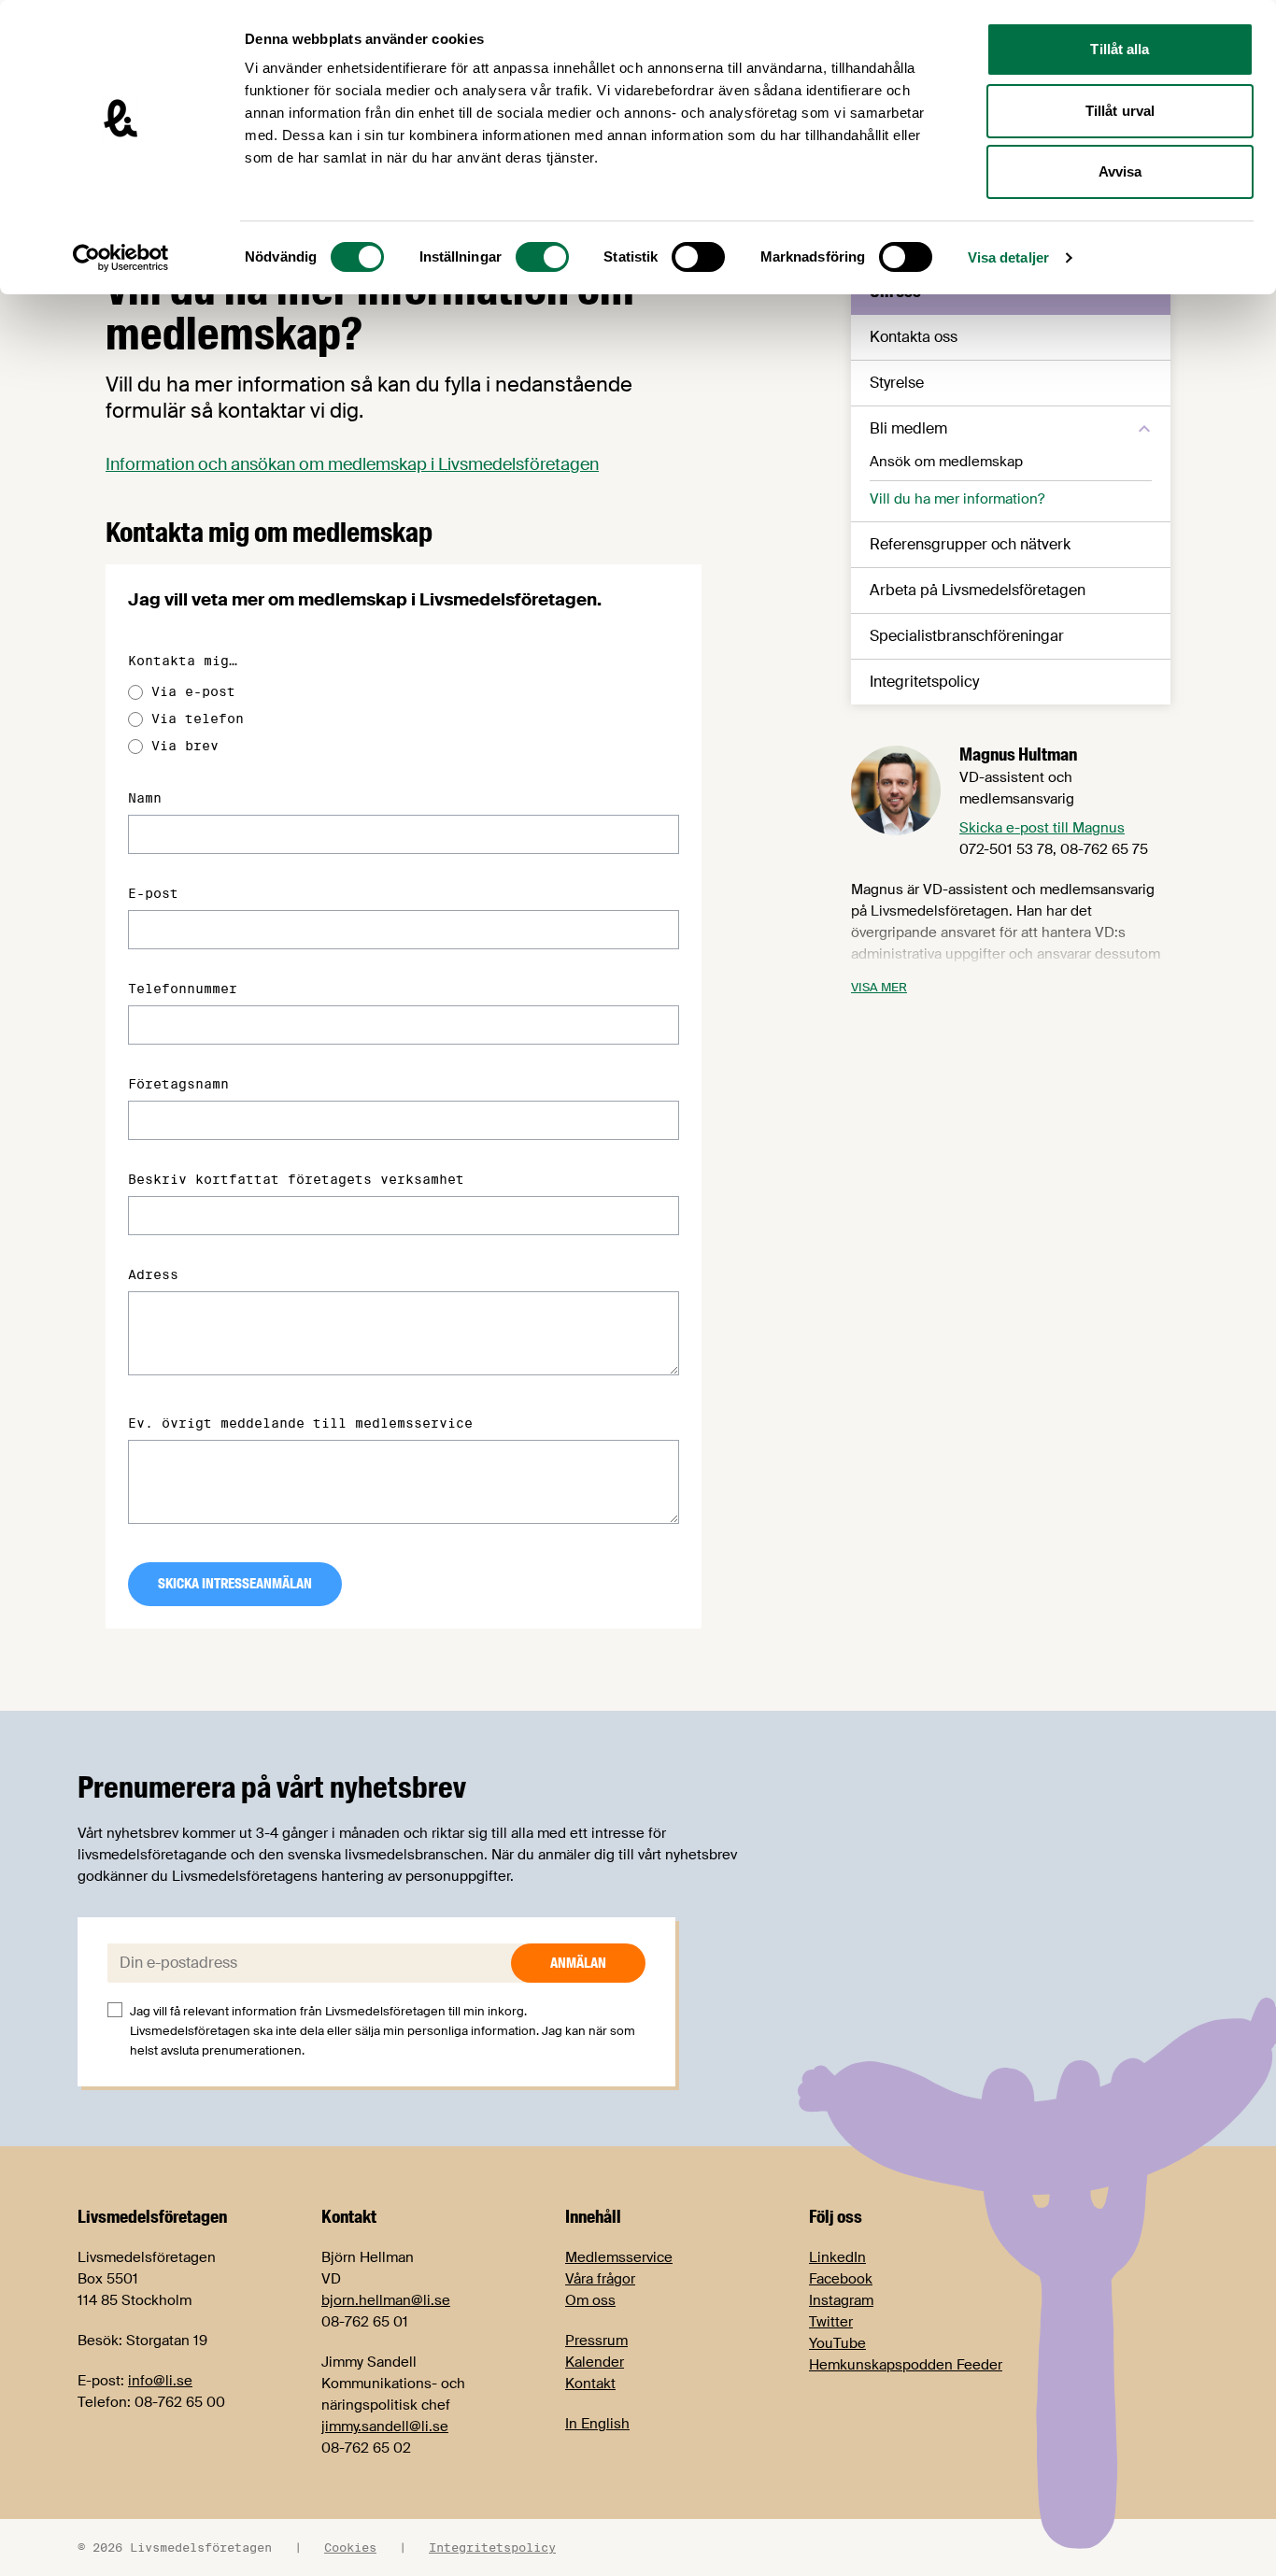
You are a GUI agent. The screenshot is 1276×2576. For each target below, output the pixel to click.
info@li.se (160, 2381)
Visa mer (879, 987)
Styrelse (897, 383)
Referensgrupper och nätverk (970, 544)
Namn (145, 798)
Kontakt (590, 2384)
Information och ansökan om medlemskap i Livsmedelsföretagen (352, 464)
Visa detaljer (1008, 257)
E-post (153, 893)
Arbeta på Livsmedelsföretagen (978, 590)
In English (597, 2424)
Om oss (590, 2300)
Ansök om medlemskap (946, 462)
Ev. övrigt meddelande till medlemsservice (300, 1423)
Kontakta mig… (183, 661)
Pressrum (596, 2341)
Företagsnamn (178, 1084)
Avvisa (1120, 171)
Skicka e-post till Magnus (1042, 828)
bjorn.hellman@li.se (386, 2300)
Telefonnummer (183, 989)
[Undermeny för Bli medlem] (1144, 429)
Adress (153, 1274)
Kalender (595, 2362)
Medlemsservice (619, 2257)
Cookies (350, 2547)
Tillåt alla (1120, 49)
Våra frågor (600, 2279)
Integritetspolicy (924, 682)
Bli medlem (908, 428)
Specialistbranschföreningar (967, 636)
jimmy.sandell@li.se (385, 2427)
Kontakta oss (914, 337)
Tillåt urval (1120, 111)
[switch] (542, 257)
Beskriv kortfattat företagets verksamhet (296, 1179)
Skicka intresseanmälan (235, 1584)
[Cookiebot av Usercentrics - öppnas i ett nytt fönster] (121, 258)
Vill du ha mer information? (957, 499)
